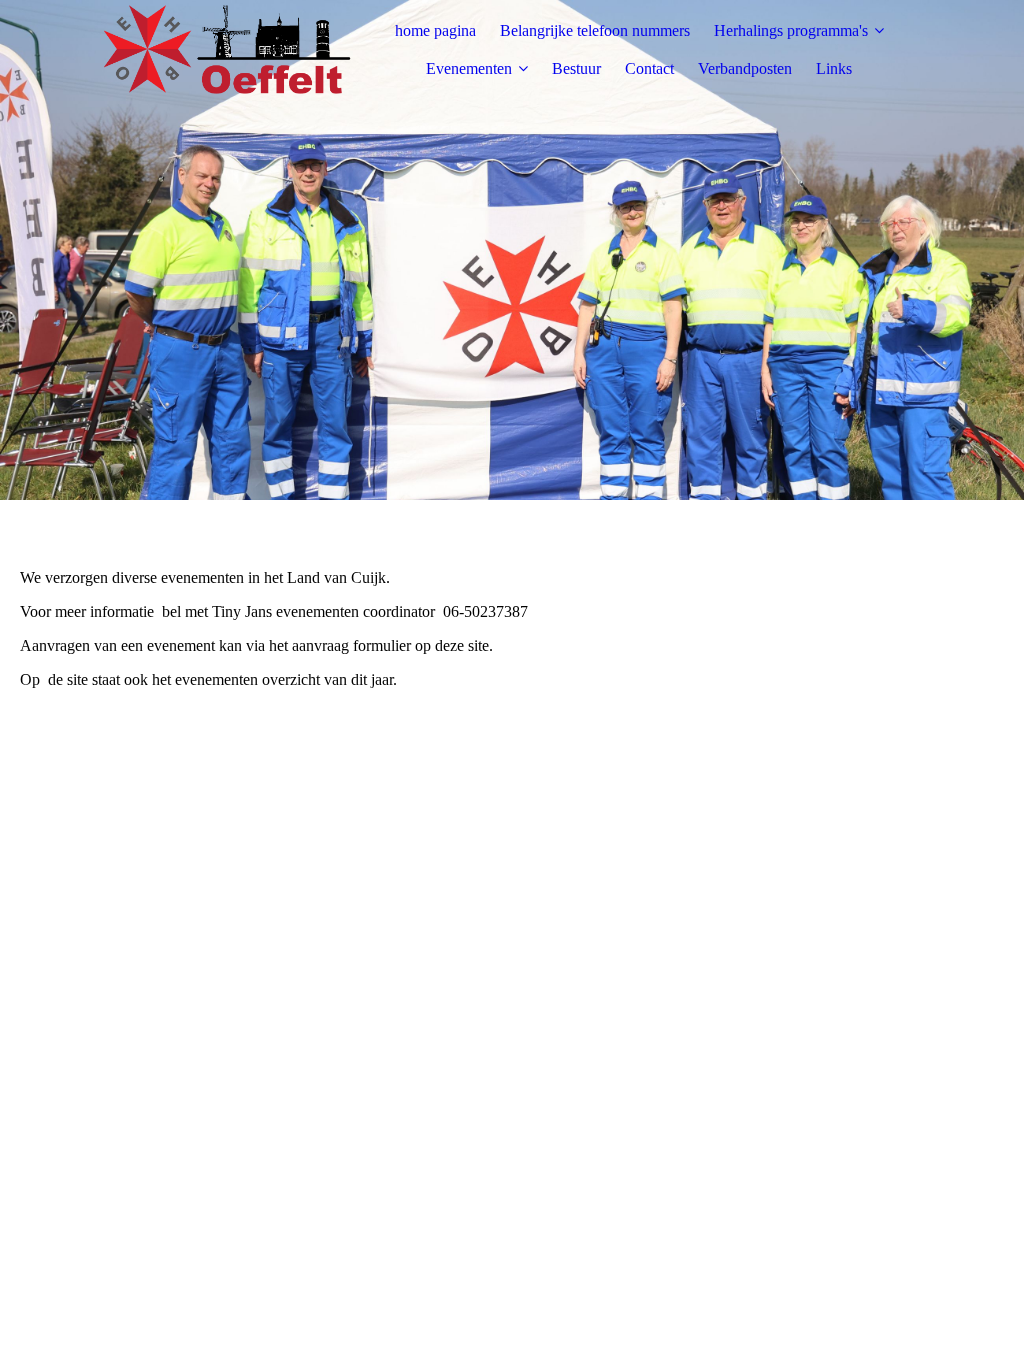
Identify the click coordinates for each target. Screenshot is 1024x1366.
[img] (227, 50)
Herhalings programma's (791, 30)
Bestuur (576, 68)
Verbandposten (745, 68)
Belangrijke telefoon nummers (595, 30)
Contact (649, 68)
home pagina (435, 30)
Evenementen (469, 68)
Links (834, 68)
